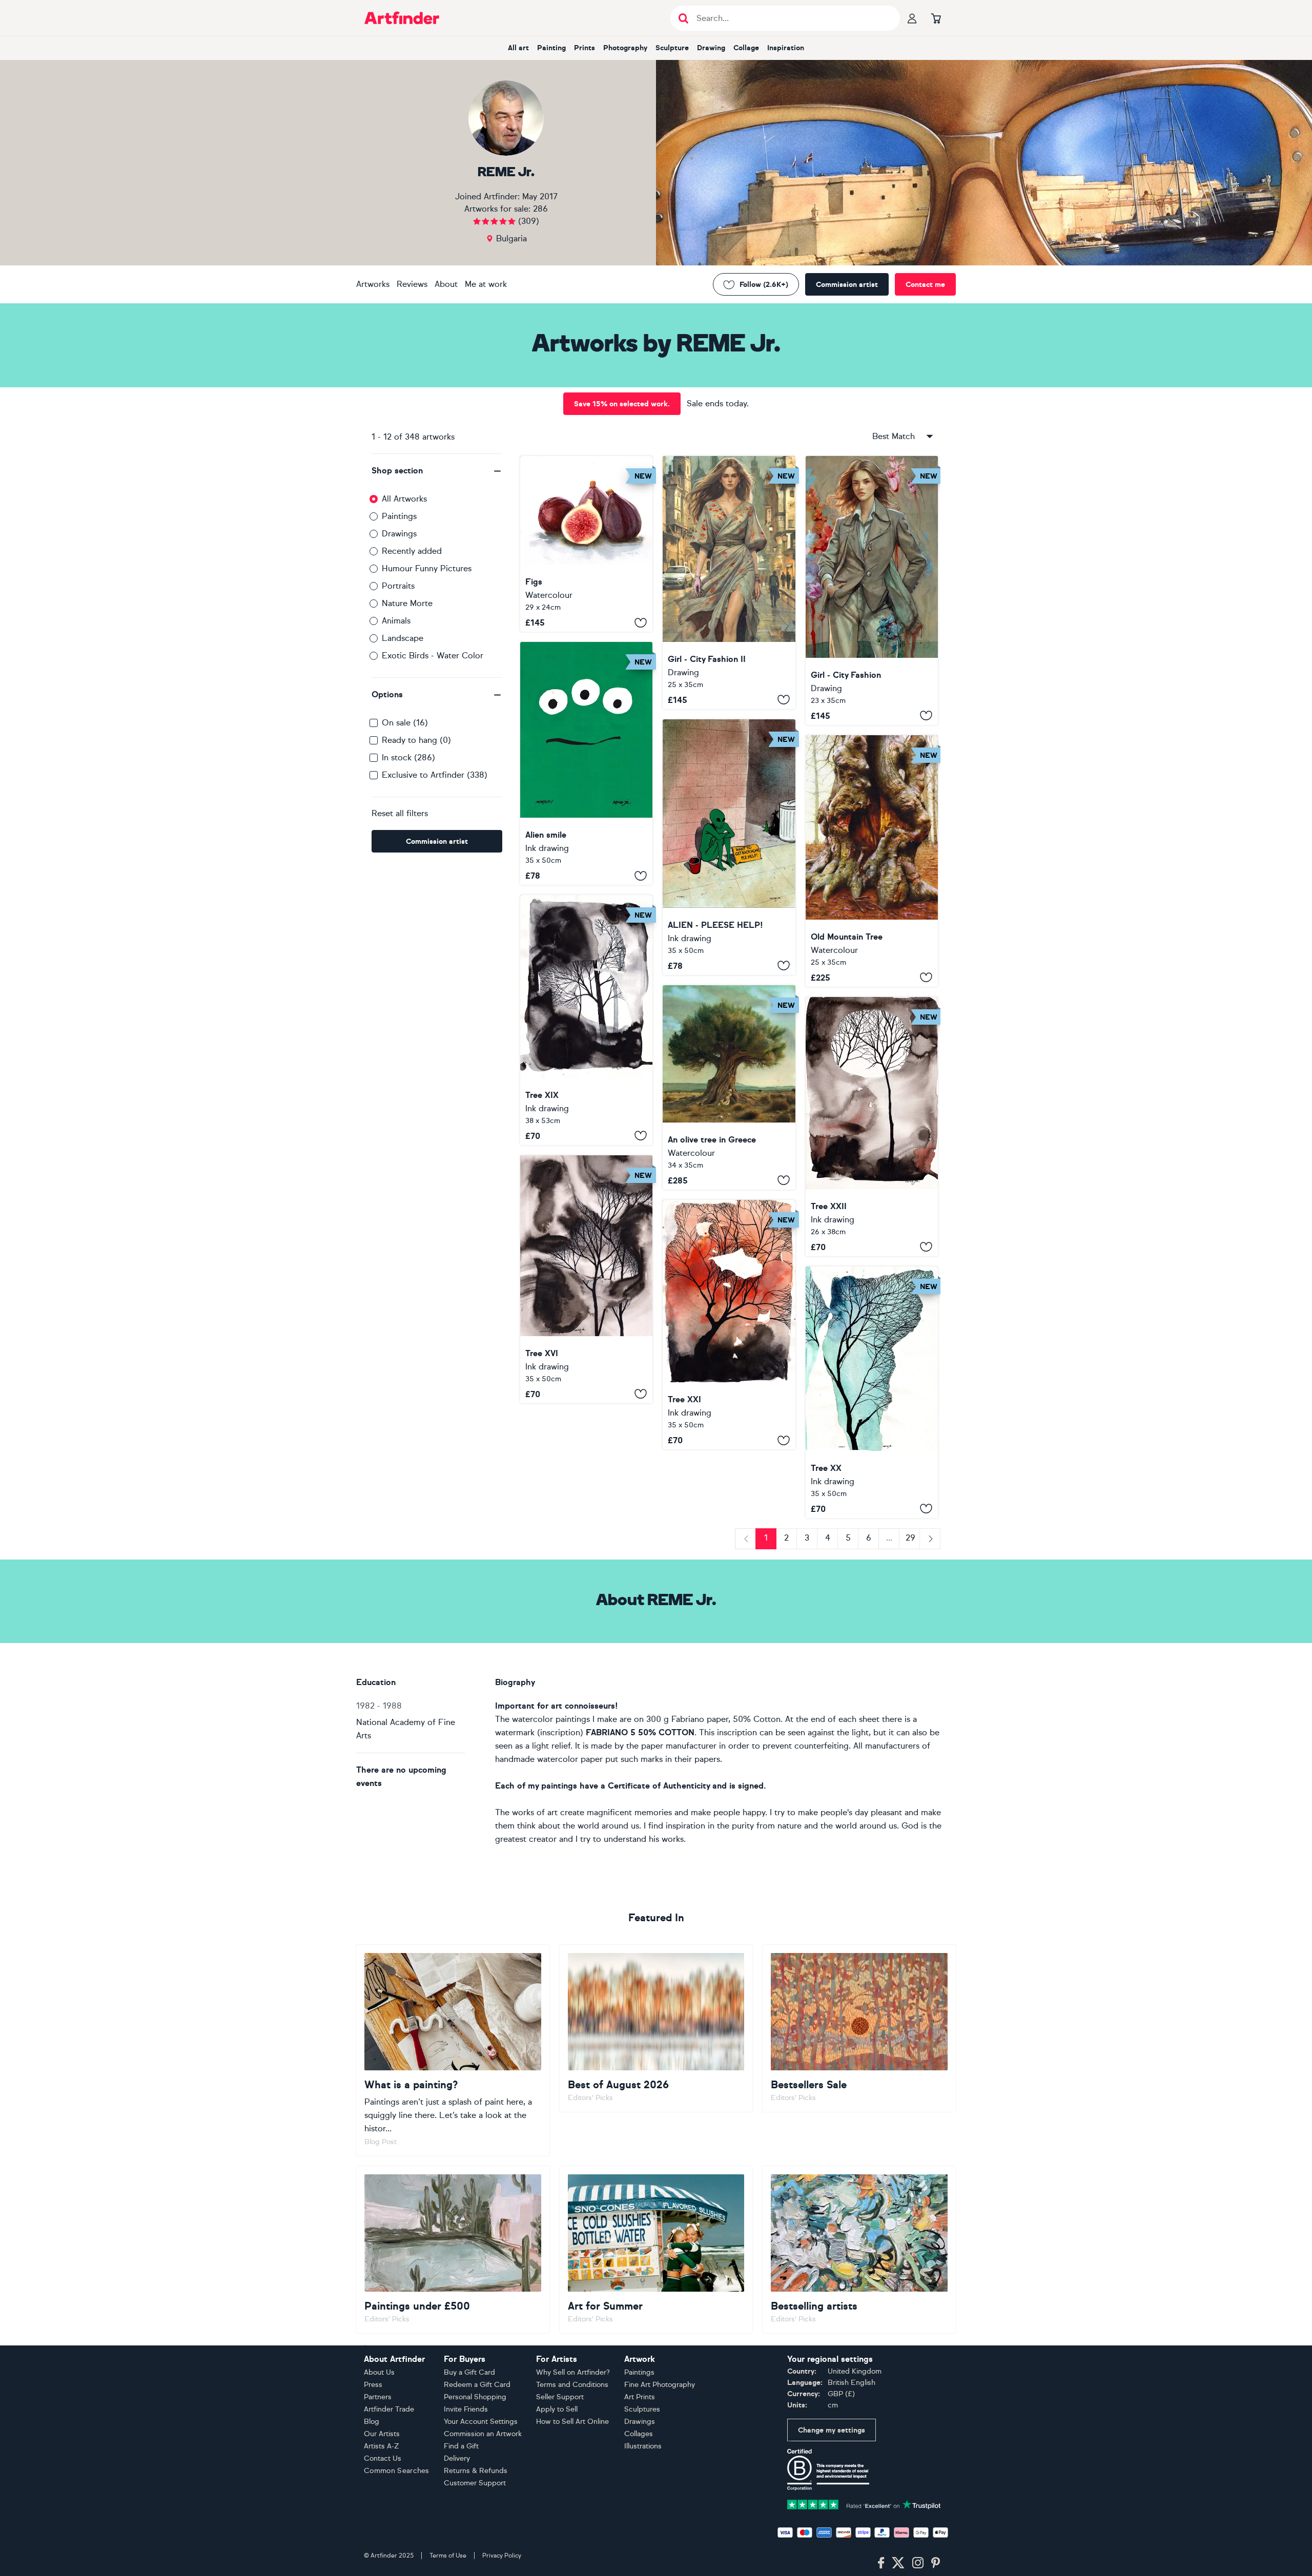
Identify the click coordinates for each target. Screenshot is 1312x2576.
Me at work (486, 284)
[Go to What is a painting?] (453, 2050)
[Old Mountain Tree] (872, 861)
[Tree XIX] (586, 1020)
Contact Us (383, 2458)
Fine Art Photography (660, 2385)
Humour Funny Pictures (427, 568)
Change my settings (832, 2430)
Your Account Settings (481, 2422)
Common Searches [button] (397, 2471)
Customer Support (475, 2483)
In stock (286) (408, 757)
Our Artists (382, 2434)
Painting (551, 48)
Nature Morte (407, 603)
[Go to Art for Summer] (656, 2250)
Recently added (412, 551)
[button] (437, 471)
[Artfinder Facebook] (881, 2563)
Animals (396, 621)
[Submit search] (683, 18)
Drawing (711, 48)
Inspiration (786, 48)
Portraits (398, 586)
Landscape (403, 638)
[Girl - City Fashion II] (729, 583)
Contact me (925, 285)
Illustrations (643, 2446)
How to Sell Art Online (572, 2422)
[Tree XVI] (586, 1279)
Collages (639, 2434)
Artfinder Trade (389, 2409)
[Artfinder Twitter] (898, 2563)
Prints (585, 48)
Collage (746, 48)
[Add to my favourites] (641, 622)
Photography (625, 48)
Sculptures (642, 2409)
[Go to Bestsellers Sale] (859, 2028)
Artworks (373, 284)
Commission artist (847, 285)
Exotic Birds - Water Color (433, 656)
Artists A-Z (382, 2446)
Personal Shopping (475, 2397)
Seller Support (560, 2397)
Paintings (399, 516)
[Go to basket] (936, 18)
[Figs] (586, 544)
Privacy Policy (502, 2556)
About (446, 284)
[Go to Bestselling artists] (859, 2250)
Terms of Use (448, 2556)
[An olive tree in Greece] (729, 1087)
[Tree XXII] (872, 1127)
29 (910, 1538)
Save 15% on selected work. (622, 404)
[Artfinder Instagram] (918, 2563)
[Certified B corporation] (828, 2469)
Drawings (399, 534)
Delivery (457, 2458)
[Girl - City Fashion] (872, 590)
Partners (378, 2397)
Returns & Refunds (476, 2471)
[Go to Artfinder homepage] (402, 18)
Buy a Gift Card (469, 2372)
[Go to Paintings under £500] (453, 2250)
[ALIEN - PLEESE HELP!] (729, 847)
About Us (379, 2372)
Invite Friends (466, 2409)
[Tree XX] (872, 1392)
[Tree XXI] (729, 1325)
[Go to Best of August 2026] (656, 2028)
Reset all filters (400, 813)
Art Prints (640, 2397)
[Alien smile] (586, 763)
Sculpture (672, 48)
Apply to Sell (557, 2409)
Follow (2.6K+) (764, 285)
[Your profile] (912, 18)
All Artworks (404, 499)
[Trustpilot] (864, 2504)
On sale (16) (405, 723)
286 (540, 209)
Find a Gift (461, 2446)
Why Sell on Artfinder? (573, 2372)
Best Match (894, 436)
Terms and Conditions (572, 2385)
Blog (372, 2422)
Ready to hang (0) (416, 740)
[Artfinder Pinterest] (936, 2563)
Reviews (412, 284)
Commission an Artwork (483, 2434)
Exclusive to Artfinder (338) (435, 775)
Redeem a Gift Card (477, 2385)
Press (373, 2385)
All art (518, 48)
